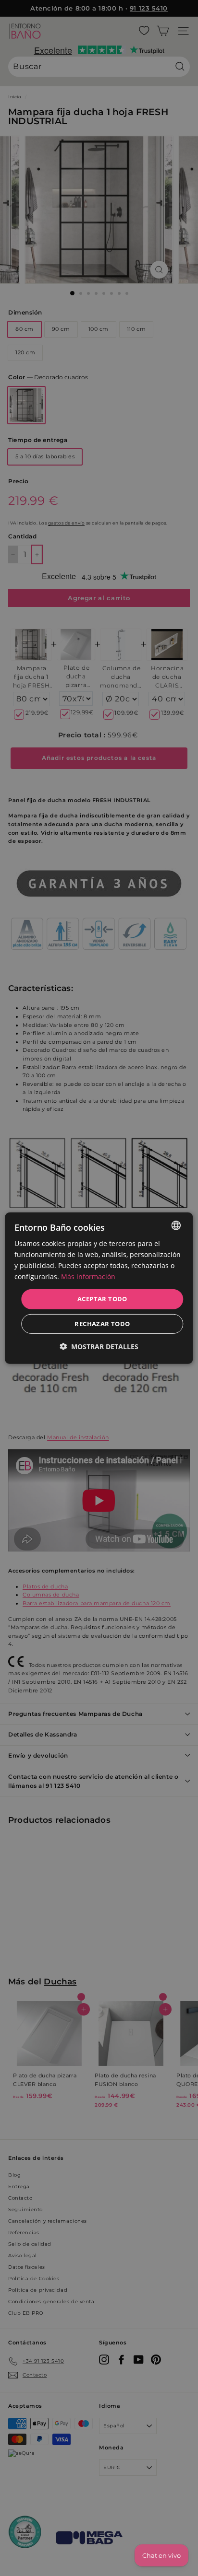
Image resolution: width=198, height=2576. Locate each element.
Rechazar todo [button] (102, 1324)
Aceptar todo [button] (102, 1299)
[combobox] (176, 1225)
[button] (99, 1346)
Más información (88, 1276)
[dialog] (99, 1288)
